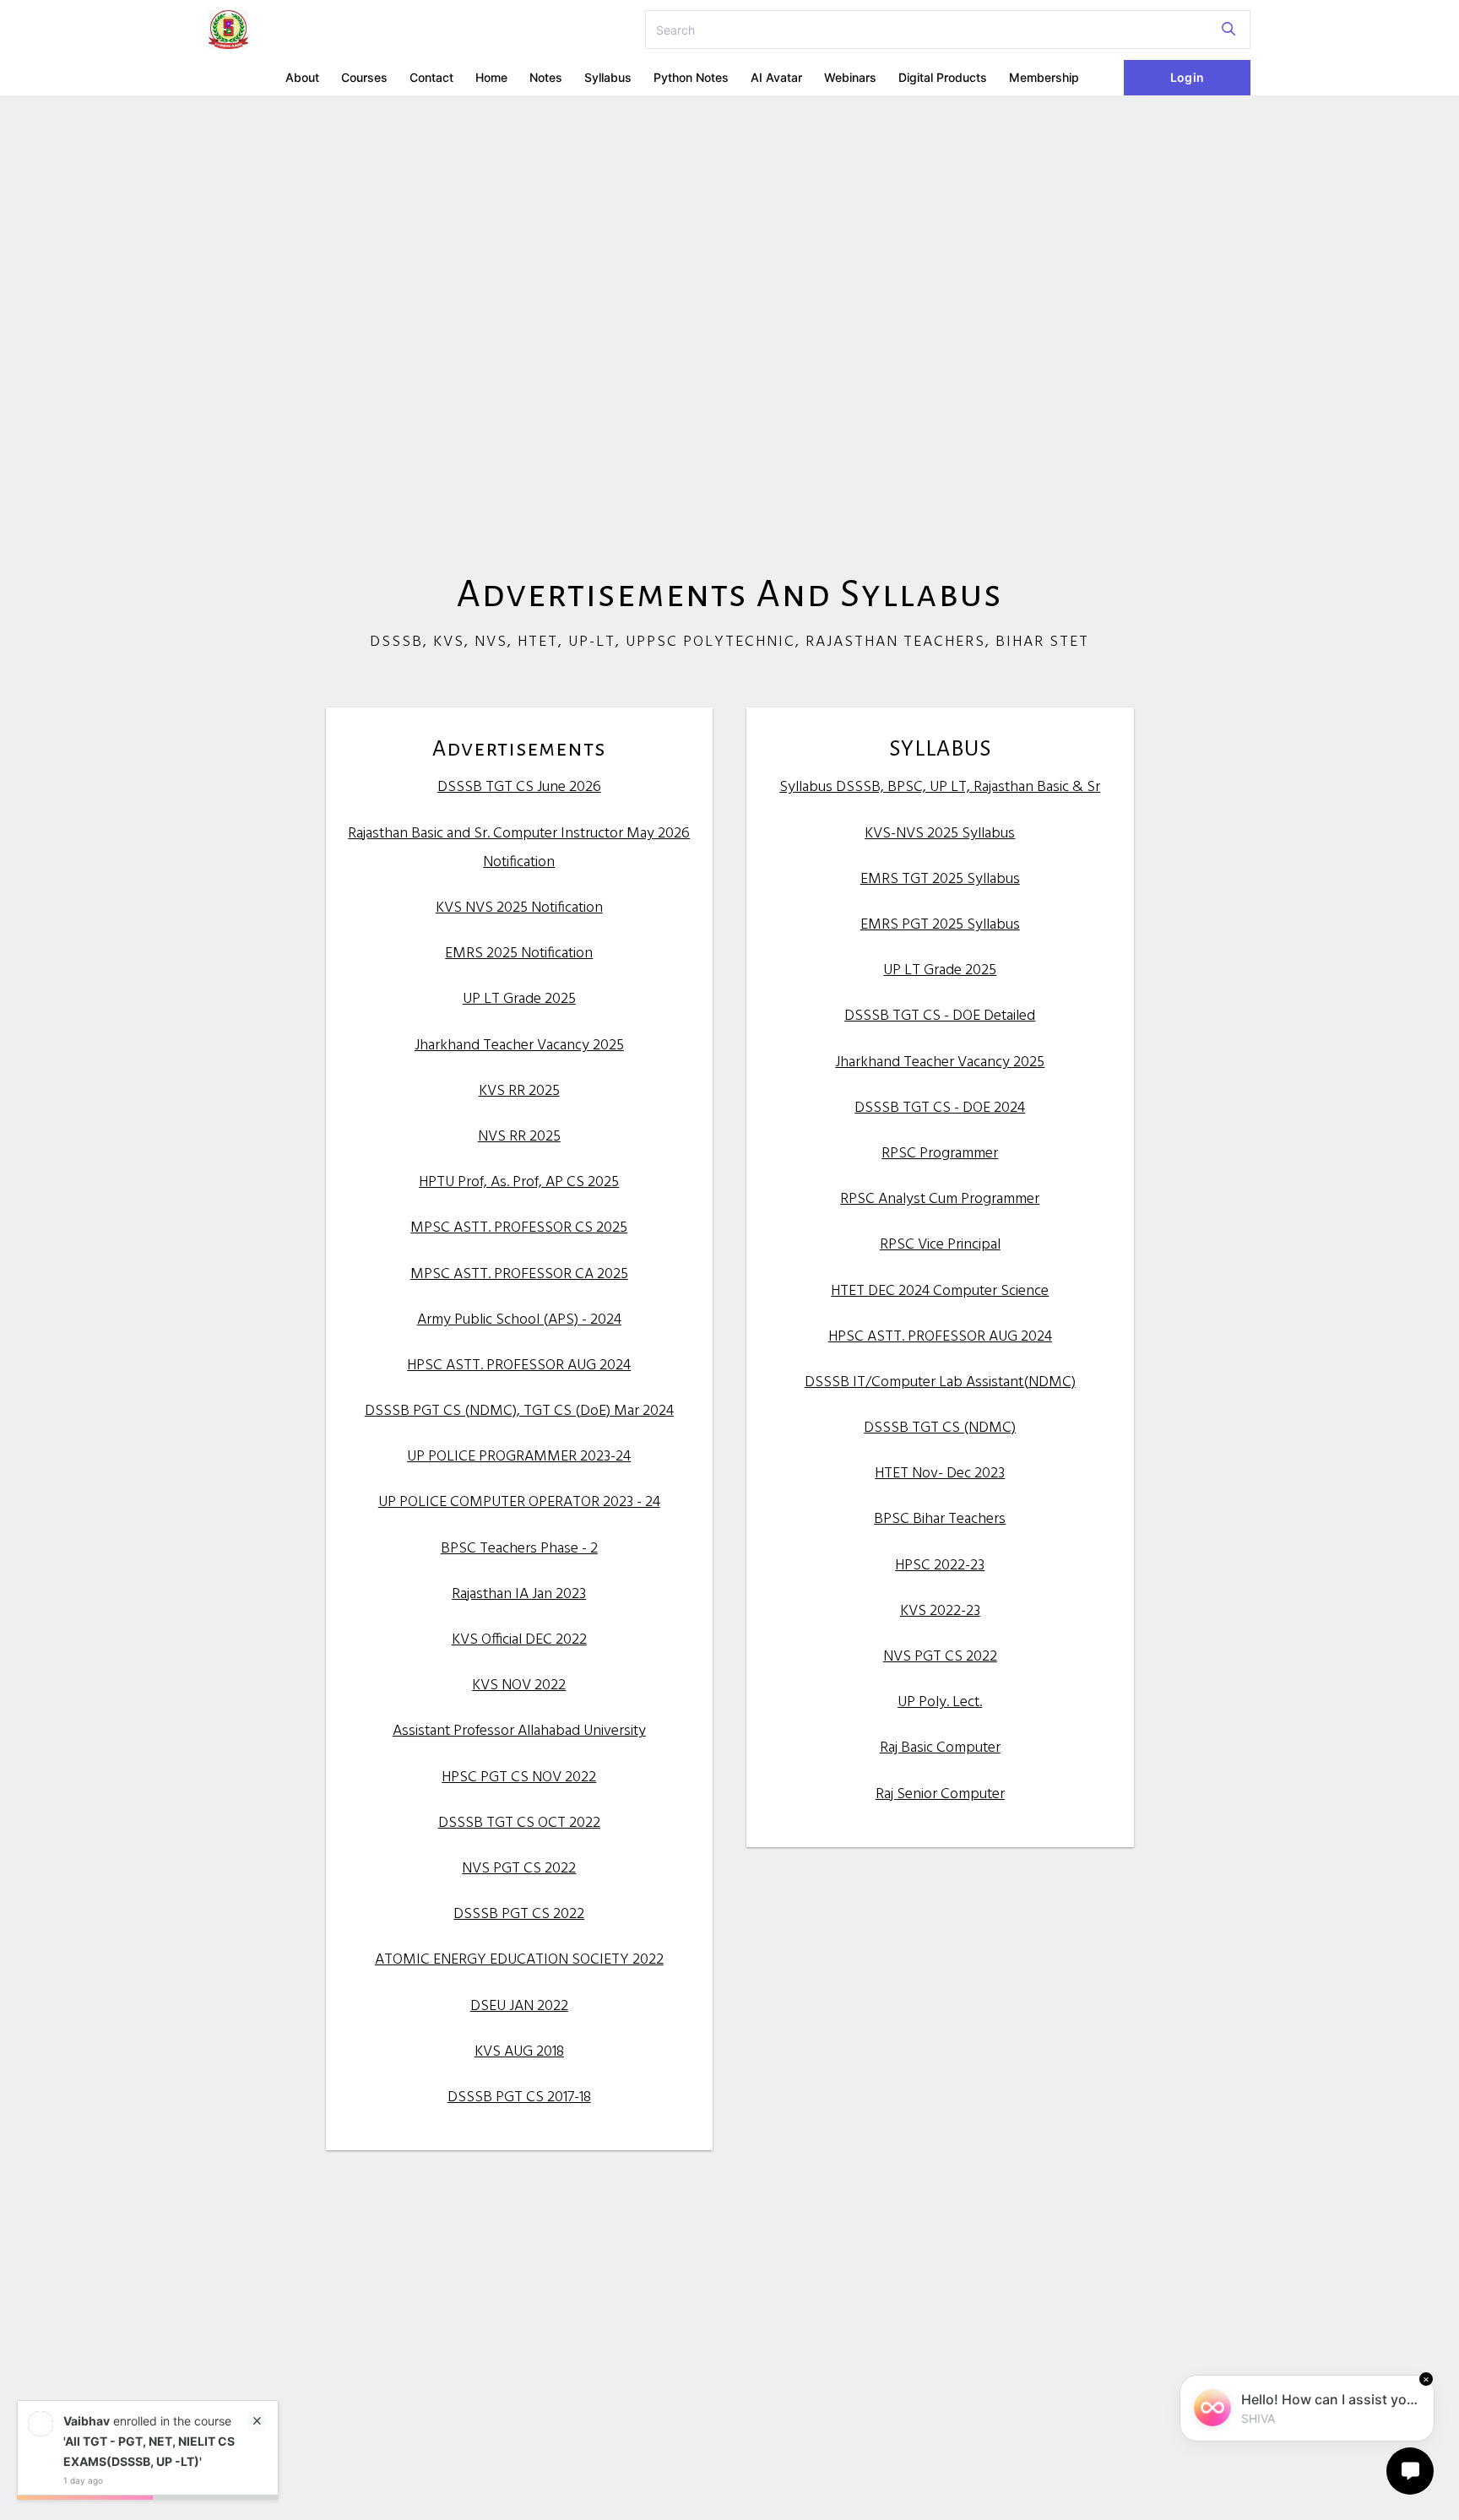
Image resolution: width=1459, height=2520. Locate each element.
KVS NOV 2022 (519, 1685)
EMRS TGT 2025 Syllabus (940, 879)
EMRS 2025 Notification (519, 954)
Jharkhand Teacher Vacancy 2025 (519, 1046)
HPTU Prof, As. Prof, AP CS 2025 (519, 1182)
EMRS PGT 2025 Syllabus (940, 925)
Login (1187, 77)
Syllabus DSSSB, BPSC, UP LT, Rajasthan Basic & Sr (940, 787)
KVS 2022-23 (940, 1611)
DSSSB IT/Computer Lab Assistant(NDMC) (940, 1382)
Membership (1044, 77)
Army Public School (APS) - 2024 (519, 1320)
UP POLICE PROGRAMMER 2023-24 (519, 1457)
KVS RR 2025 (519, 1091)
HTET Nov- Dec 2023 (940, 1474)
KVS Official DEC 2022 (519, 1640)
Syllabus (608, 77)
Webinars (850, 77)
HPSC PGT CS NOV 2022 (519, 1778)
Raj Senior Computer (940, 1794)
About (302, 77)
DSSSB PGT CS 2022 (519, 1914)
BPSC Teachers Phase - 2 (519, 1549)
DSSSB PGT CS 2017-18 (519, 2097)
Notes (546, 77)
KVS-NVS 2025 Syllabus (940, 834)
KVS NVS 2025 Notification (519, 908)
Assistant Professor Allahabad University (519, 1731)
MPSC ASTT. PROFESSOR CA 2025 (519, 1274)
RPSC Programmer (940, 1154)
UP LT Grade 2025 (519, 999)
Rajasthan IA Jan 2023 (519, 1594)
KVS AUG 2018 (519, 2052)
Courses (364, 77)
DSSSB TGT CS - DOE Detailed (940, 1016)
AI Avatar (776, 77)
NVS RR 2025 (519, 1137)
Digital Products (943, 77)
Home (491, 77)
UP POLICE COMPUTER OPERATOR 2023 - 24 (519, 1502)
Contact (431, 77)
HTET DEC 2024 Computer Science (940, 1291)
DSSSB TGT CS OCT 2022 (519, 1823)
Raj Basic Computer (940, 1748)
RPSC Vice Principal (940, 1245)
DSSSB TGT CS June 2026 (519, 787)
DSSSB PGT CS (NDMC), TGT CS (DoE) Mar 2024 (519, 1411)
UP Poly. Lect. (940, 1702)
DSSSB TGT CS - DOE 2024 (940, 1108)
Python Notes (691, 77)
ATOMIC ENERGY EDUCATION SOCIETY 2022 (519, 1960)
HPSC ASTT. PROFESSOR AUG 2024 (519, 1366)
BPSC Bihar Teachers (940, 1519)
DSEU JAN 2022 (519, 2006)
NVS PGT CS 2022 (519, 1869)
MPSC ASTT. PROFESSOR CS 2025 (519, 1228)
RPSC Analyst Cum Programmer (940, 1199)
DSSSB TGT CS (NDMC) (940, 1428)
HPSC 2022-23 (940, 1566)
